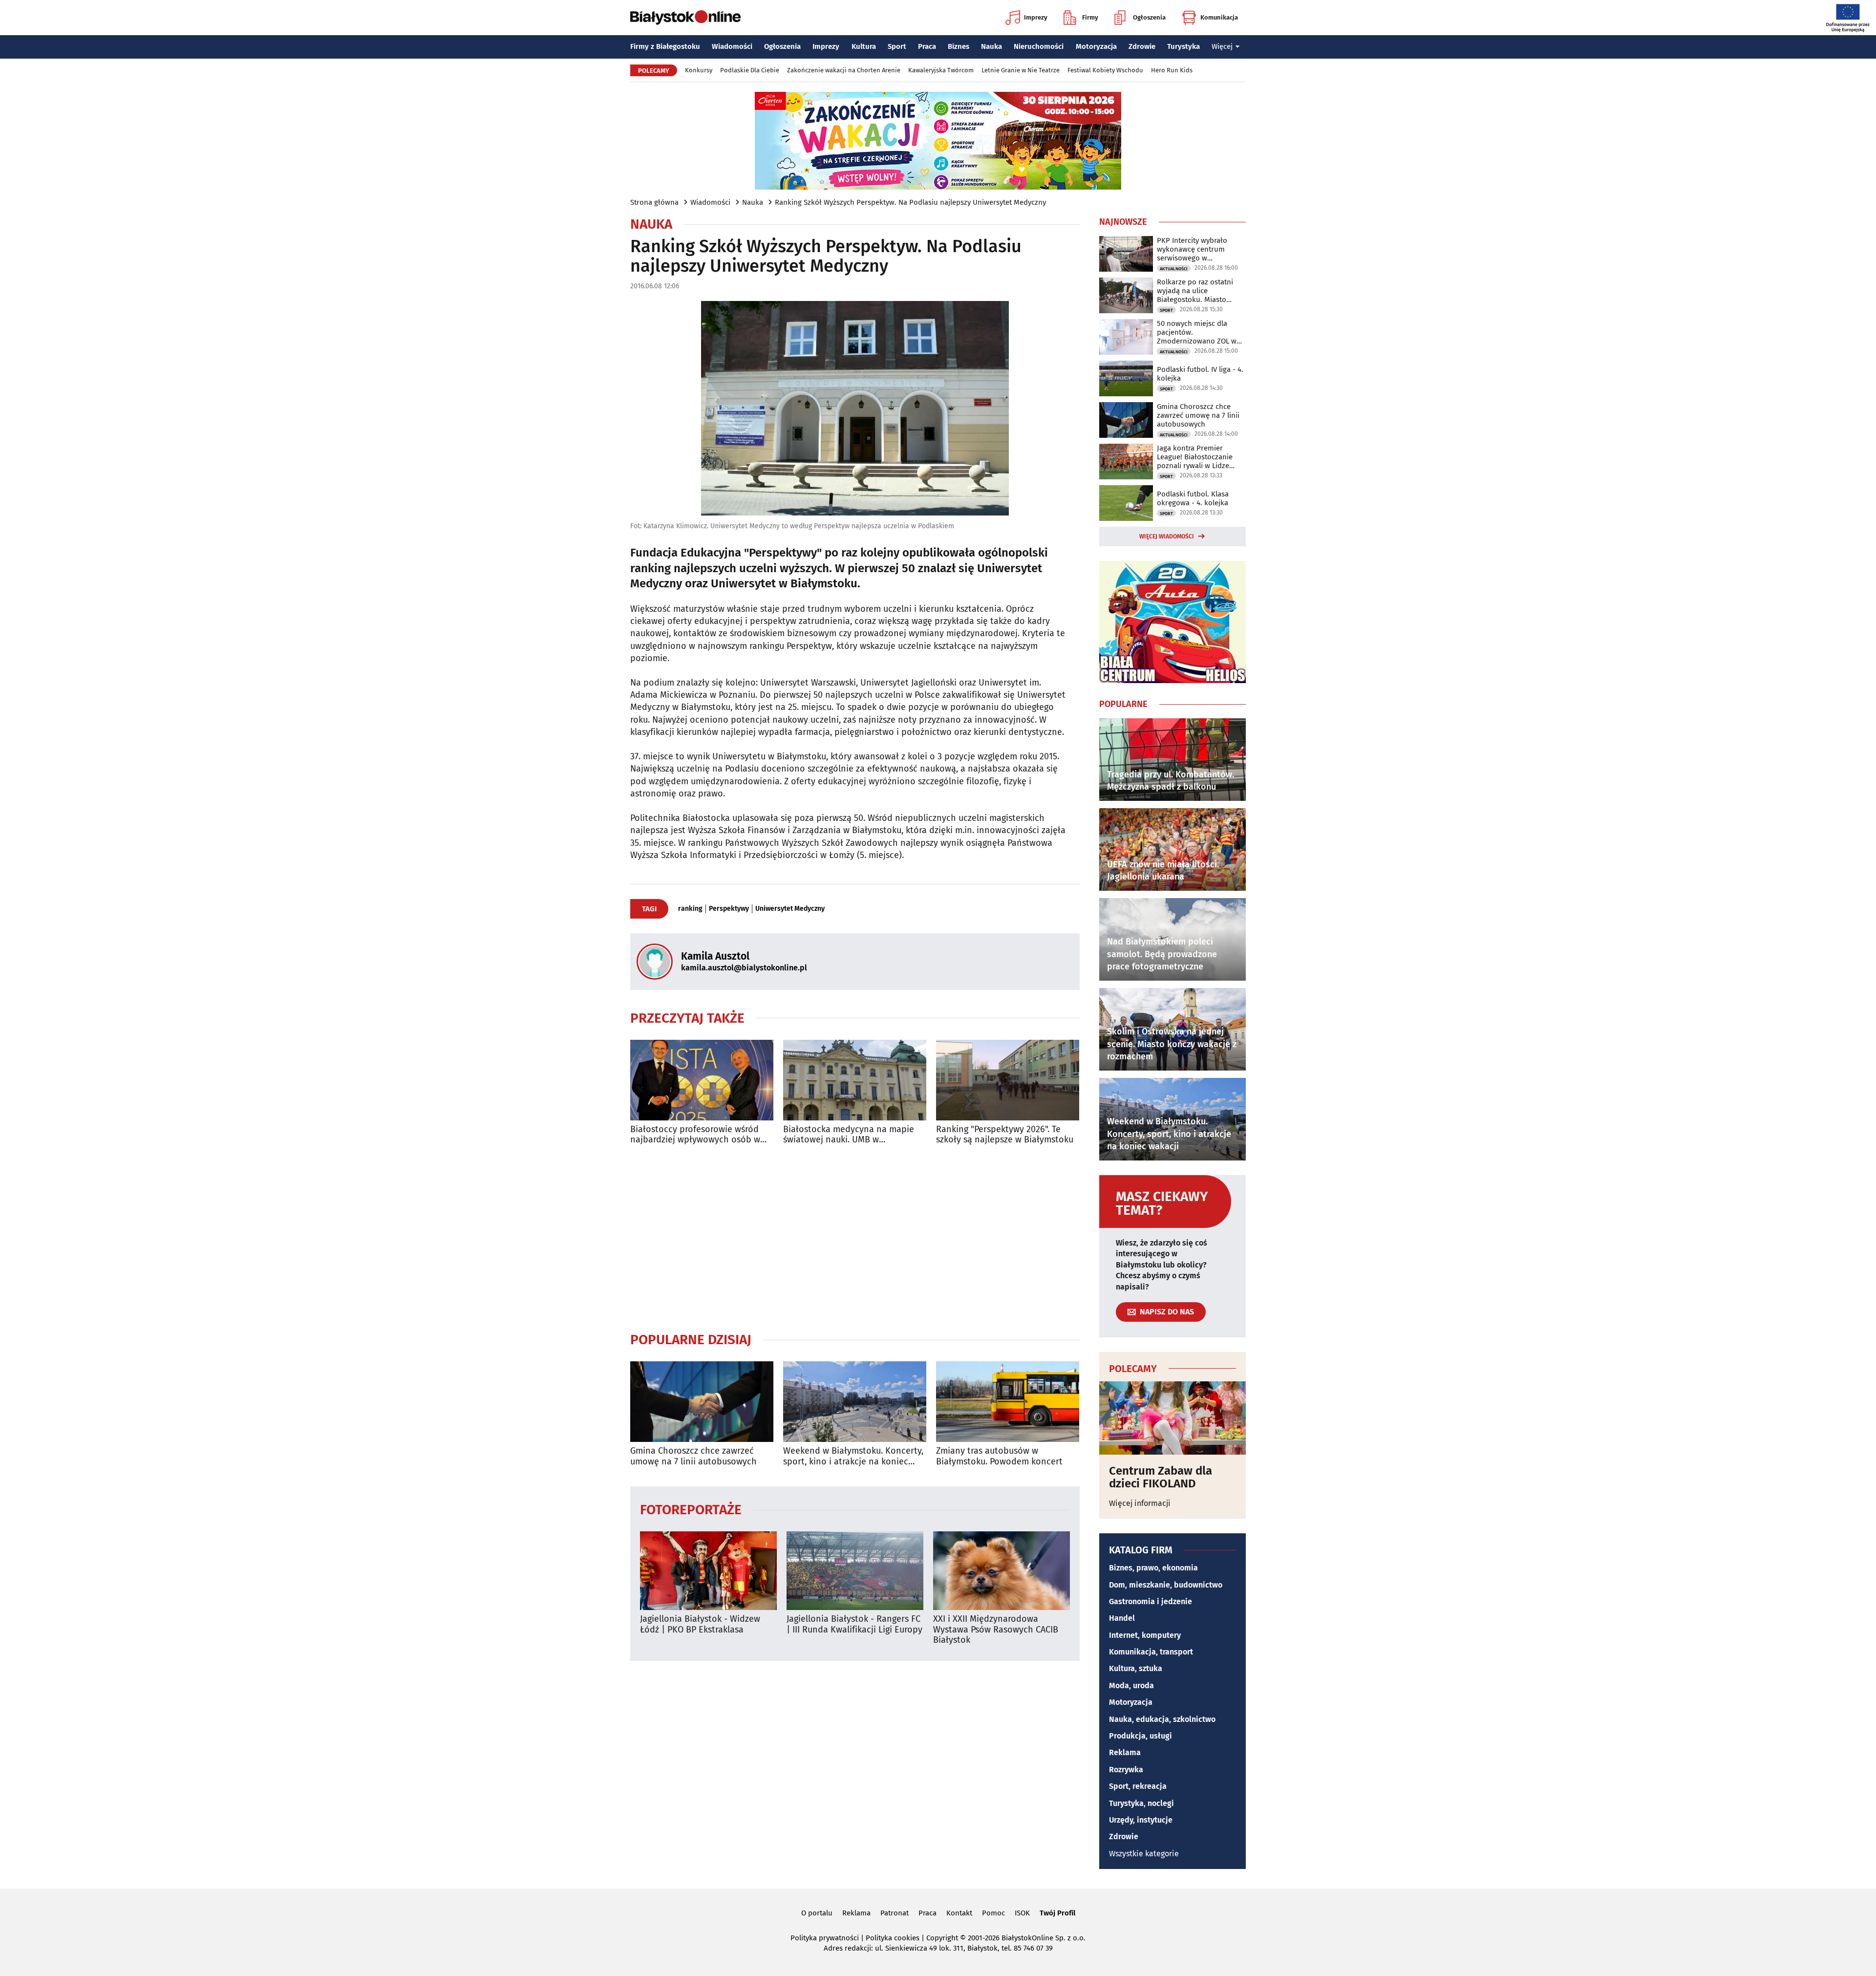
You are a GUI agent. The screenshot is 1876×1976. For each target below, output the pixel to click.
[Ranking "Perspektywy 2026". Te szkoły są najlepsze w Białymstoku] (1008, 1080)
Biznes (959, 46)
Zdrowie (1142, 46)
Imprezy (1036, 17)
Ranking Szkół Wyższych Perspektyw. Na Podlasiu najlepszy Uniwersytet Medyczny (910, 202)
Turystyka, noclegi (1141, 1803)
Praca (927, 46)
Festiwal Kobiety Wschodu (1105, 70)
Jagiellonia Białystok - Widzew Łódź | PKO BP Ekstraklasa (700, 1624)
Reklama (1125, 1752)
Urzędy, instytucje (1141, 1820)
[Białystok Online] (685, 18)
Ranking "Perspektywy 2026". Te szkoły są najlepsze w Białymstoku (1005, 1135)
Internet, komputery (1145, 1635)
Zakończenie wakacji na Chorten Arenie (844, 70)
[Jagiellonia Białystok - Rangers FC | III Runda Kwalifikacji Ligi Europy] (855, 1571)
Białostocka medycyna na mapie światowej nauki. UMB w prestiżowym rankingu (849, 1135)
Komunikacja (1219, 17)
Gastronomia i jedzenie (1151, 1601)
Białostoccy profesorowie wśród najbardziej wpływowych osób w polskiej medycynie (695, 1135)
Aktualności (1174, 269)
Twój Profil (1057, 1913)
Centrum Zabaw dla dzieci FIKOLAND (1161, 1477)
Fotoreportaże (691, 1509)
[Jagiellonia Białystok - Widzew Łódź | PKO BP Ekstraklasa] (708, 1571)
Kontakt (959, 1913)
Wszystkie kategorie (1144, 1854)
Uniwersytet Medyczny (790, 909)
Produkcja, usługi (1141, 1736)
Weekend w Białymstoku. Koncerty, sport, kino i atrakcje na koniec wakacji (853, 1456)
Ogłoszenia (1149, 17)
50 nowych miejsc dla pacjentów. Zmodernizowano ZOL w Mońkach (1197, 332)
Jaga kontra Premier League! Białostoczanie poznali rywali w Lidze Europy (1195, 457)
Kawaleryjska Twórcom (941, 70)
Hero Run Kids (1172, 70)
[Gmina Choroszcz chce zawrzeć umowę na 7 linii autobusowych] (702, 1402)
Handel (1122, 1618)
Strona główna (654, 202)
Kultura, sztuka (1136, 1668)
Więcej (1222, 46)
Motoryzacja (1096, 46)
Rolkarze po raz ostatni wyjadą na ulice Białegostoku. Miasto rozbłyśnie (1195, 291)
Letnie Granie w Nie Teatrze (1021, 70)
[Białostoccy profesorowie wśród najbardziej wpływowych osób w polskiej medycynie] (702, 1080)
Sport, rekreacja (1138, 1786)
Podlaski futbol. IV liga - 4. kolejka (1200, 374)
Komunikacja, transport (1151, 1652)
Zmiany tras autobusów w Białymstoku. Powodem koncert (999, 1456)
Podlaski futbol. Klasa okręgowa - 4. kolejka (1193, 498)
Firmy (1090, 17)
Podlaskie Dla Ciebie (750, 70)
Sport (897, 46)
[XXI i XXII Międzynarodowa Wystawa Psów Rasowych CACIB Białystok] (1002, 1571)
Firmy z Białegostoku (665, 46)
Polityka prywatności (825, 1938)
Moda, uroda (1131, 1686)
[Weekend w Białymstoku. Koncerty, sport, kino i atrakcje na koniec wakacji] (855, 1402)
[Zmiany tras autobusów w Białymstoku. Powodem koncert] (1008, 1402)
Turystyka (1183, 46)
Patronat (895, 1913)
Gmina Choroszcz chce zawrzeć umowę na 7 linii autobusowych (693, 1456)
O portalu (817, 1913)
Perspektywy (729, 909)
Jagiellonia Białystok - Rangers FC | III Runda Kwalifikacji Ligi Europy (854, 1624)
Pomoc (993, 1913)
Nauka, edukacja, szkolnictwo (1162, 1719)
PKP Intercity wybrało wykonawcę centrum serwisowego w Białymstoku (1192, 249)
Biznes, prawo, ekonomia (1153, 1568)
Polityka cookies (893, 1938)
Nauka (991, 46)
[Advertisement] (855, 1238)
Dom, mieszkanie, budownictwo (1166, 1585)
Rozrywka (1126, 1770)
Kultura (864, 46)
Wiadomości (732, 46)
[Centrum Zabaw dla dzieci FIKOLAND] (1172, 1418)
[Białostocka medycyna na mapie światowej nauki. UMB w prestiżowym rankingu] (855, 1080)
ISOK (1022, 1913)
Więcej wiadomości (1167, 537)
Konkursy (699, 70)
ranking (690, 909)
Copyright (942, 1938)
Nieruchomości (1039, 46)
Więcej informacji (1140, 1503)
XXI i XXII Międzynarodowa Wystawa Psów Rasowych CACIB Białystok (996, 1630)
